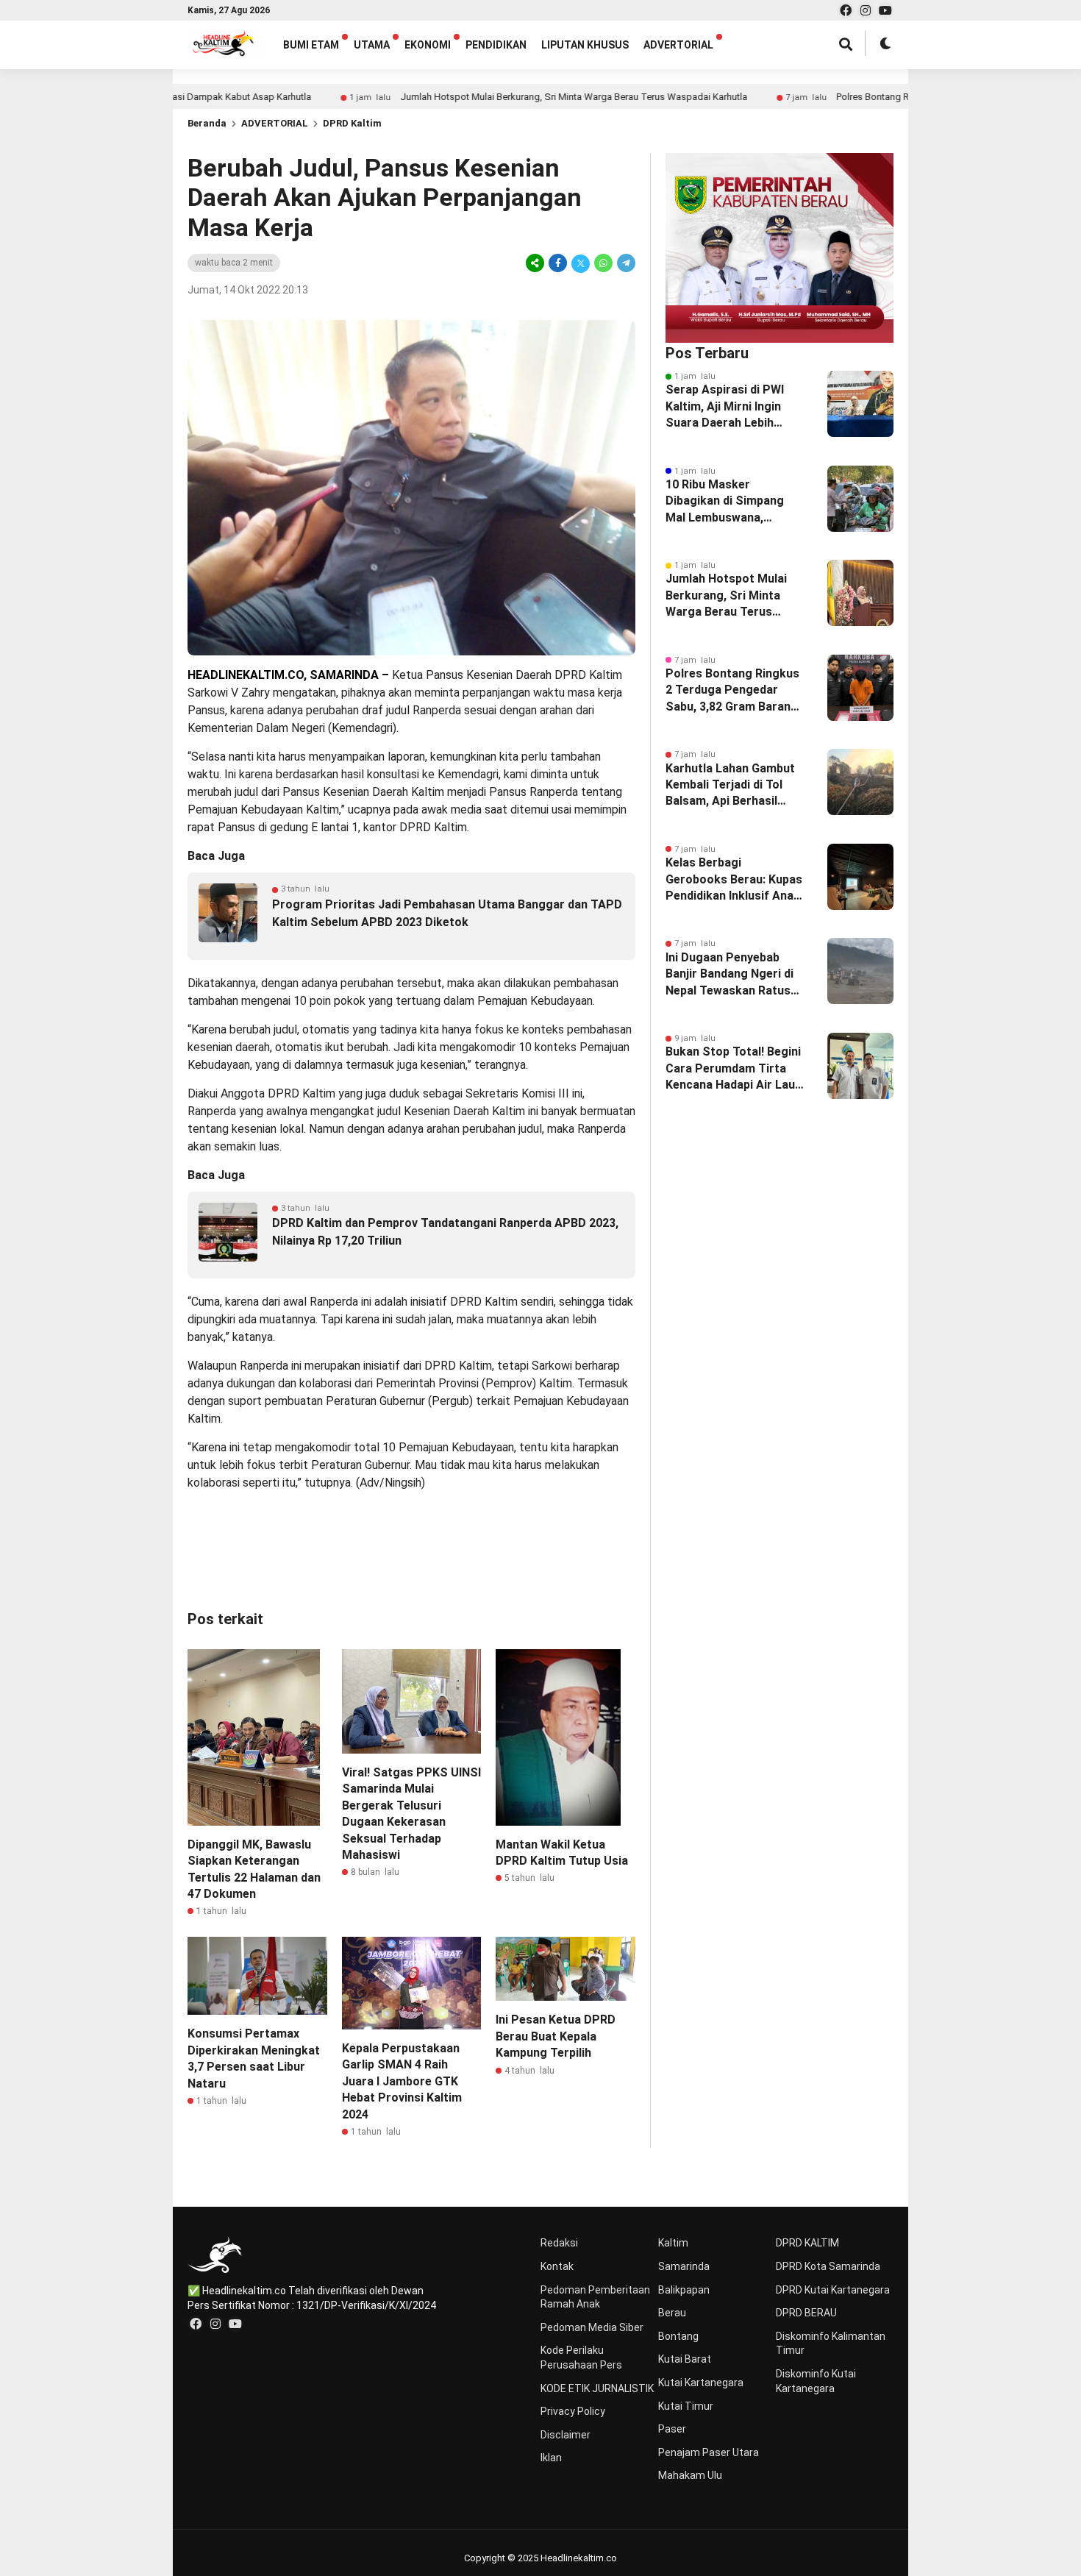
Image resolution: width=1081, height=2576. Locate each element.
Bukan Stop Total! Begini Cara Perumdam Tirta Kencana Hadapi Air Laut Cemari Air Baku (733, 1069)
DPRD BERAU (806, 2313)
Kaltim (673, 2243)
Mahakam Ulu (690, 2475)
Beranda (207, 123)
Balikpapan (684, 2290)
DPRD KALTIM (807, 2243)
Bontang (678, 2336)
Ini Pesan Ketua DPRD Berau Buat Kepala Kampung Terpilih (556, 2036)
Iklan (551, 2458)
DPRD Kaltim (352, 123)
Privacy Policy (573, 2411)
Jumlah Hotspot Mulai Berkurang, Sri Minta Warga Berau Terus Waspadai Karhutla (496, 97)
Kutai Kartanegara (701, 2383)
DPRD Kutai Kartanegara (833, 2290)
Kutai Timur (686, 2406)
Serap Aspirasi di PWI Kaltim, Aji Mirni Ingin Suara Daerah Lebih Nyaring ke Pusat (725, 407)
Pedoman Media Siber (592, 2327)
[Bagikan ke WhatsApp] (603, 263)
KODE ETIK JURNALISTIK (597, 2388)
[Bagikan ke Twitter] (581, 263)
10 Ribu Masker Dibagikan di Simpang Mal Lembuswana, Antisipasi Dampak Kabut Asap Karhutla (735, 502)
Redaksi (559, 2243)
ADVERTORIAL (678, 45)
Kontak (557, 2266)
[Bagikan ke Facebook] (558, 263)
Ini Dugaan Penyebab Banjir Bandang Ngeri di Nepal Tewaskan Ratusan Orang (735, 975)
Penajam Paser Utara (709, 2452)
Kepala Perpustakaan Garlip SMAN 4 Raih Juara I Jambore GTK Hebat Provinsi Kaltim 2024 (402, 2081)
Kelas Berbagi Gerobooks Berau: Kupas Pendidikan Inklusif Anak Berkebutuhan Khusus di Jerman (734, 880)
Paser (672, 2429)
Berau (672, 2313)
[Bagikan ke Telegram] (625, 263)
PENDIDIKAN (496, 45)
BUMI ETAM (311, 45)
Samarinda (684, 2266)
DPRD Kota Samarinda (828, 2266)
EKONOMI (428, 45)
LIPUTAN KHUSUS (585, 45)
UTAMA (372, 45)
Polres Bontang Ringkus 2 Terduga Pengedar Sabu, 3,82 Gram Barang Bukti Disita (732, 691)
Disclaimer (566, 2435)
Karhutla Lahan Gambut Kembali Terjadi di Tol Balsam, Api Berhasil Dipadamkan (730, 786)
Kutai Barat (685, 2359)
